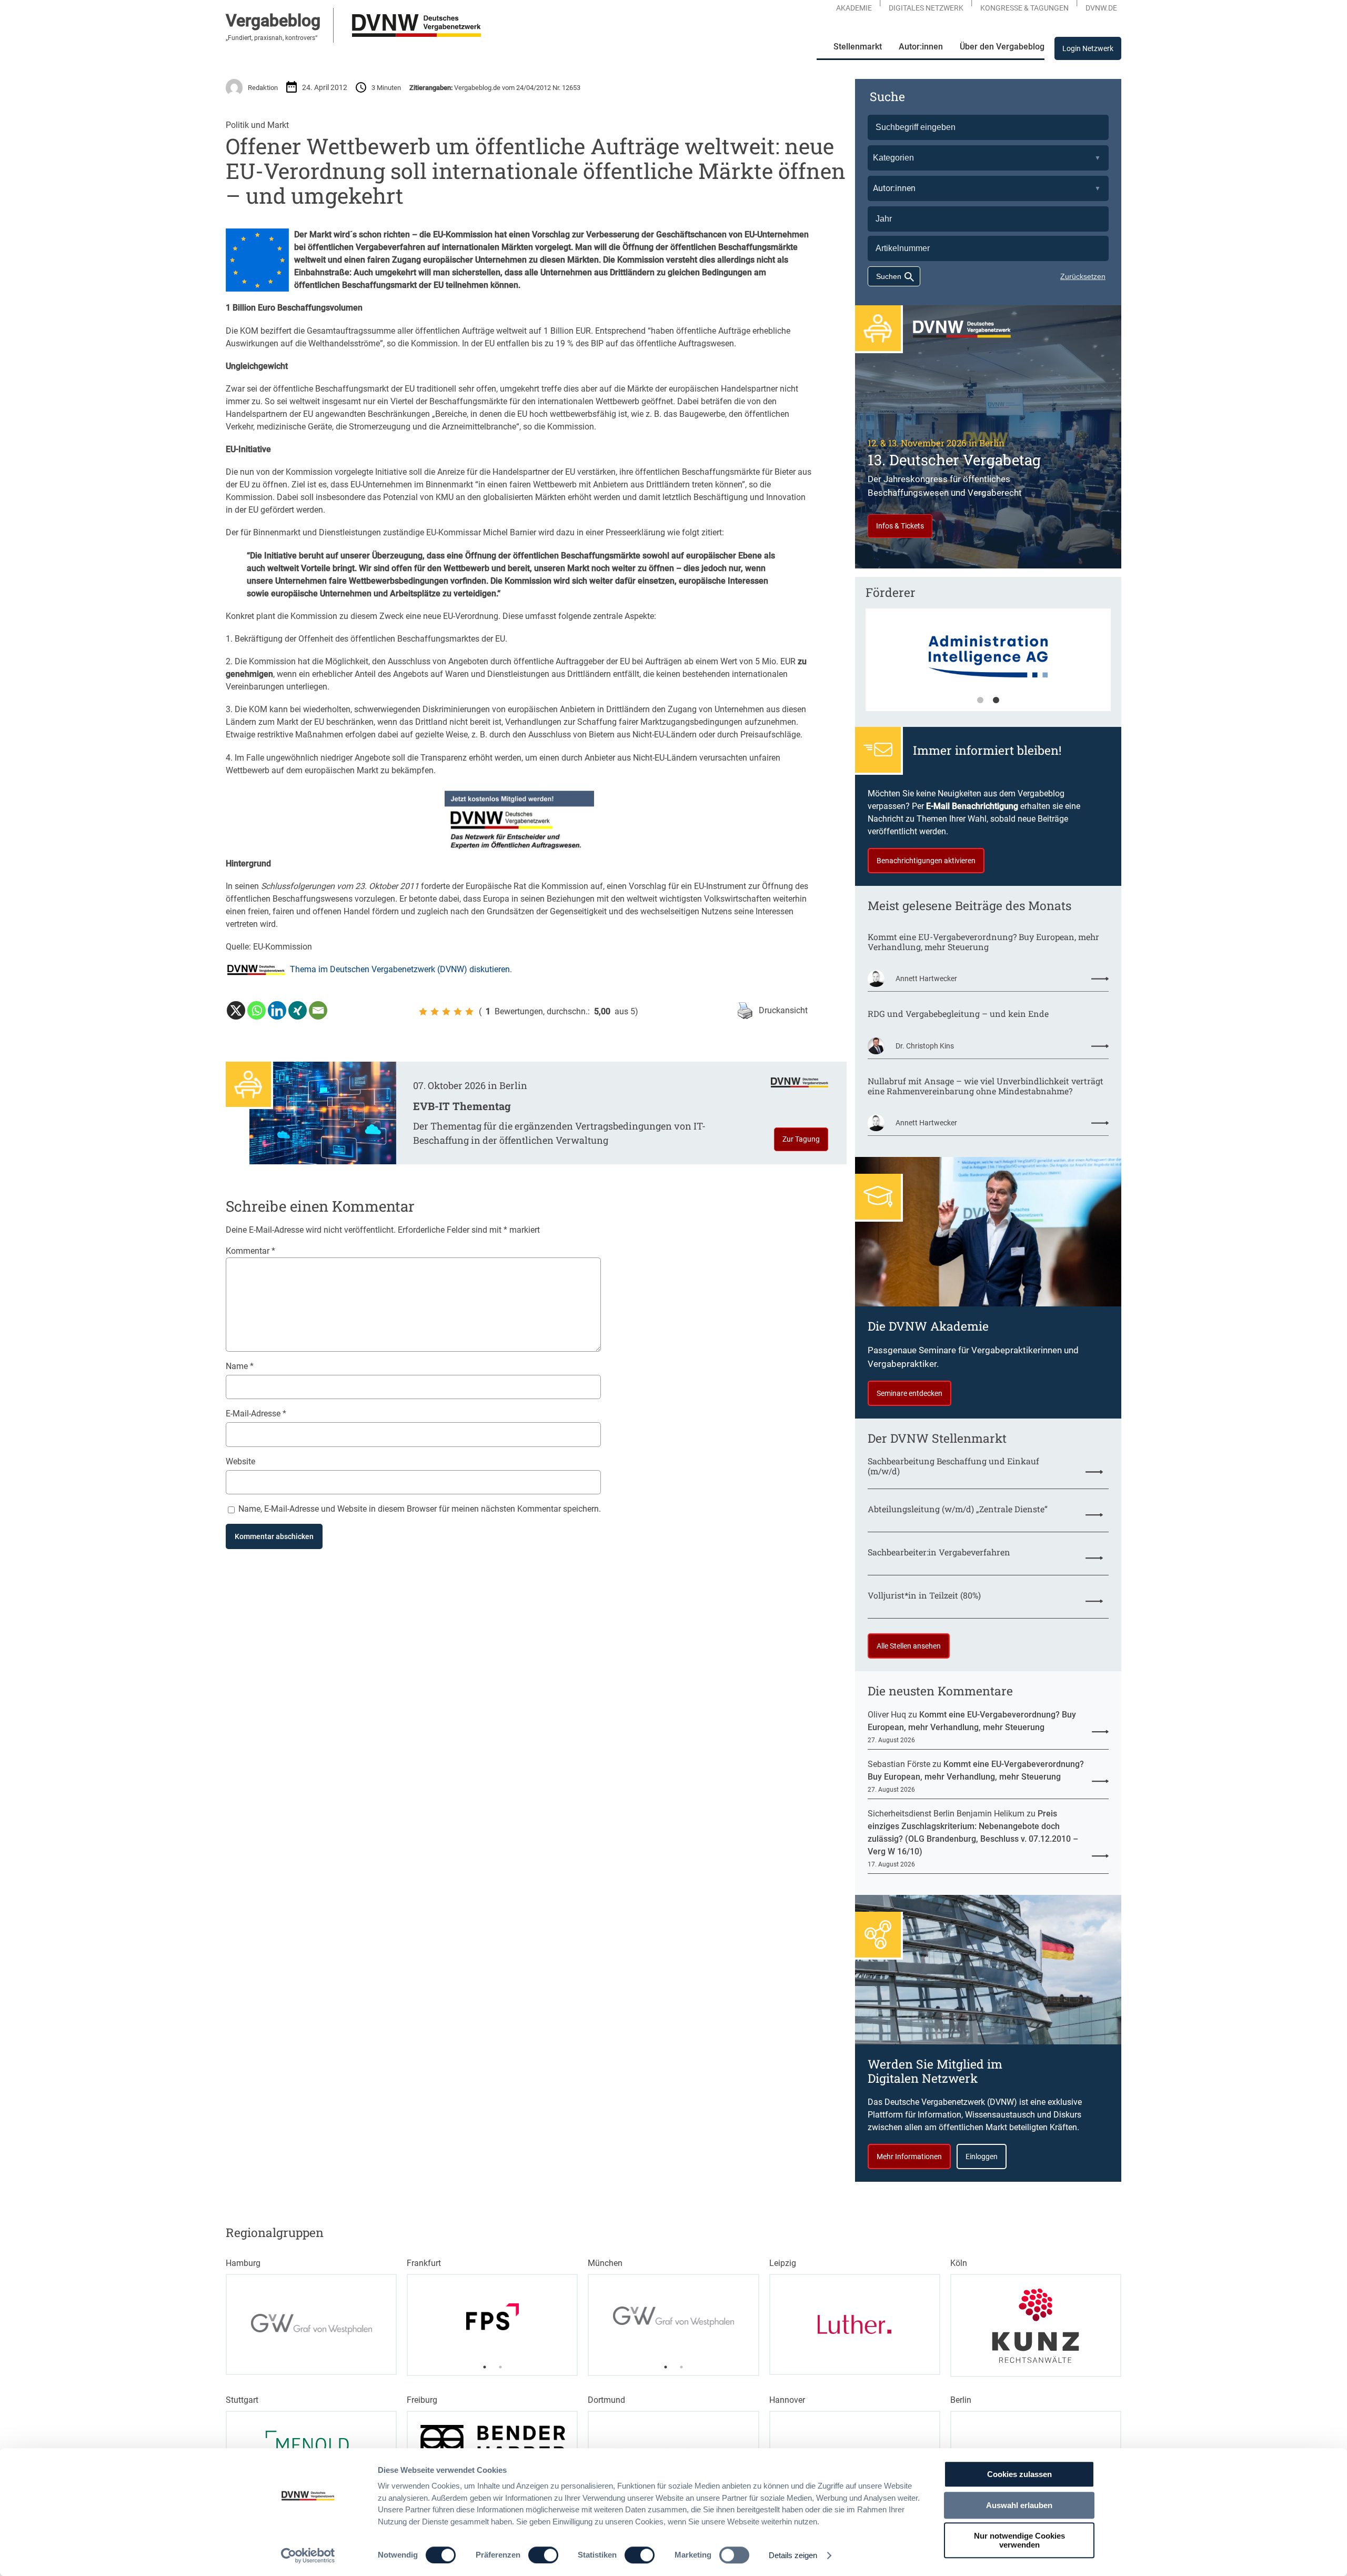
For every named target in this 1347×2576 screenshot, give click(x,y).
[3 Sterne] (446, 1012)
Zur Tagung (801, 1139)
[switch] (543, 2555)
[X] (236, 1010)
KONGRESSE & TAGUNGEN (1024, 8)
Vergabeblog (273, 21)
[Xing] (298, 1010)
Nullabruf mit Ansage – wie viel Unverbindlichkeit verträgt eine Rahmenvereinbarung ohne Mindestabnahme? (986, 1086)
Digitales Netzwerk (926, 8)
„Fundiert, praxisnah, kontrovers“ (272, 38)
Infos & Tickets (900, 526)
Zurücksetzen (1083, 276)
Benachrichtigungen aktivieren (926, 861)
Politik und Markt (257, 125)
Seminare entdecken (909, 1393)
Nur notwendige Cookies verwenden (1019, 2540)
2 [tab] (996, 701)
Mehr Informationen (909, 2156)
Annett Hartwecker (926, 979)
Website (240, 1461)
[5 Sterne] (469, 1012)
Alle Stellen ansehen (909, 1646)
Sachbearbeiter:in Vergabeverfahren (939, 1552)
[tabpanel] (988, 665)
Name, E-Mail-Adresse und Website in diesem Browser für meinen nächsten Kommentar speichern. (420, 1509)
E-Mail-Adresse (256, 1414)
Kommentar (250, 1251)
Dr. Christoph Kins (925, 1046)
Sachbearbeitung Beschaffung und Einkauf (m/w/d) (953, 1466)
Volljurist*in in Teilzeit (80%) (924, 1595)
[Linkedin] (277, 1010)
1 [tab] (980, 701)
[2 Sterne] (435, 1012)
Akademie (854, 8)
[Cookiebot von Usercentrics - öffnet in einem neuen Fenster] (308, 2555)
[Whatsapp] (257, 1010)
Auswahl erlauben (1019, 2505)
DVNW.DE (1101, 8)
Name (240, 1366)
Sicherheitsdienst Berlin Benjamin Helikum (946, 1814)
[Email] (318, 1010)
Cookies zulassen (1019, 2474)
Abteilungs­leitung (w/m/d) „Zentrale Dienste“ (958, 1509)
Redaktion (263, 88)
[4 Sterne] (458, 1012)
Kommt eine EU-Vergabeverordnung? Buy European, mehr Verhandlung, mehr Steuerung (983, 942)
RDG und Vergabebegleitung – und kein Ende (958, 1014)
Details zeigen (793, 2555)
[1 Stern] (423, 1012)
